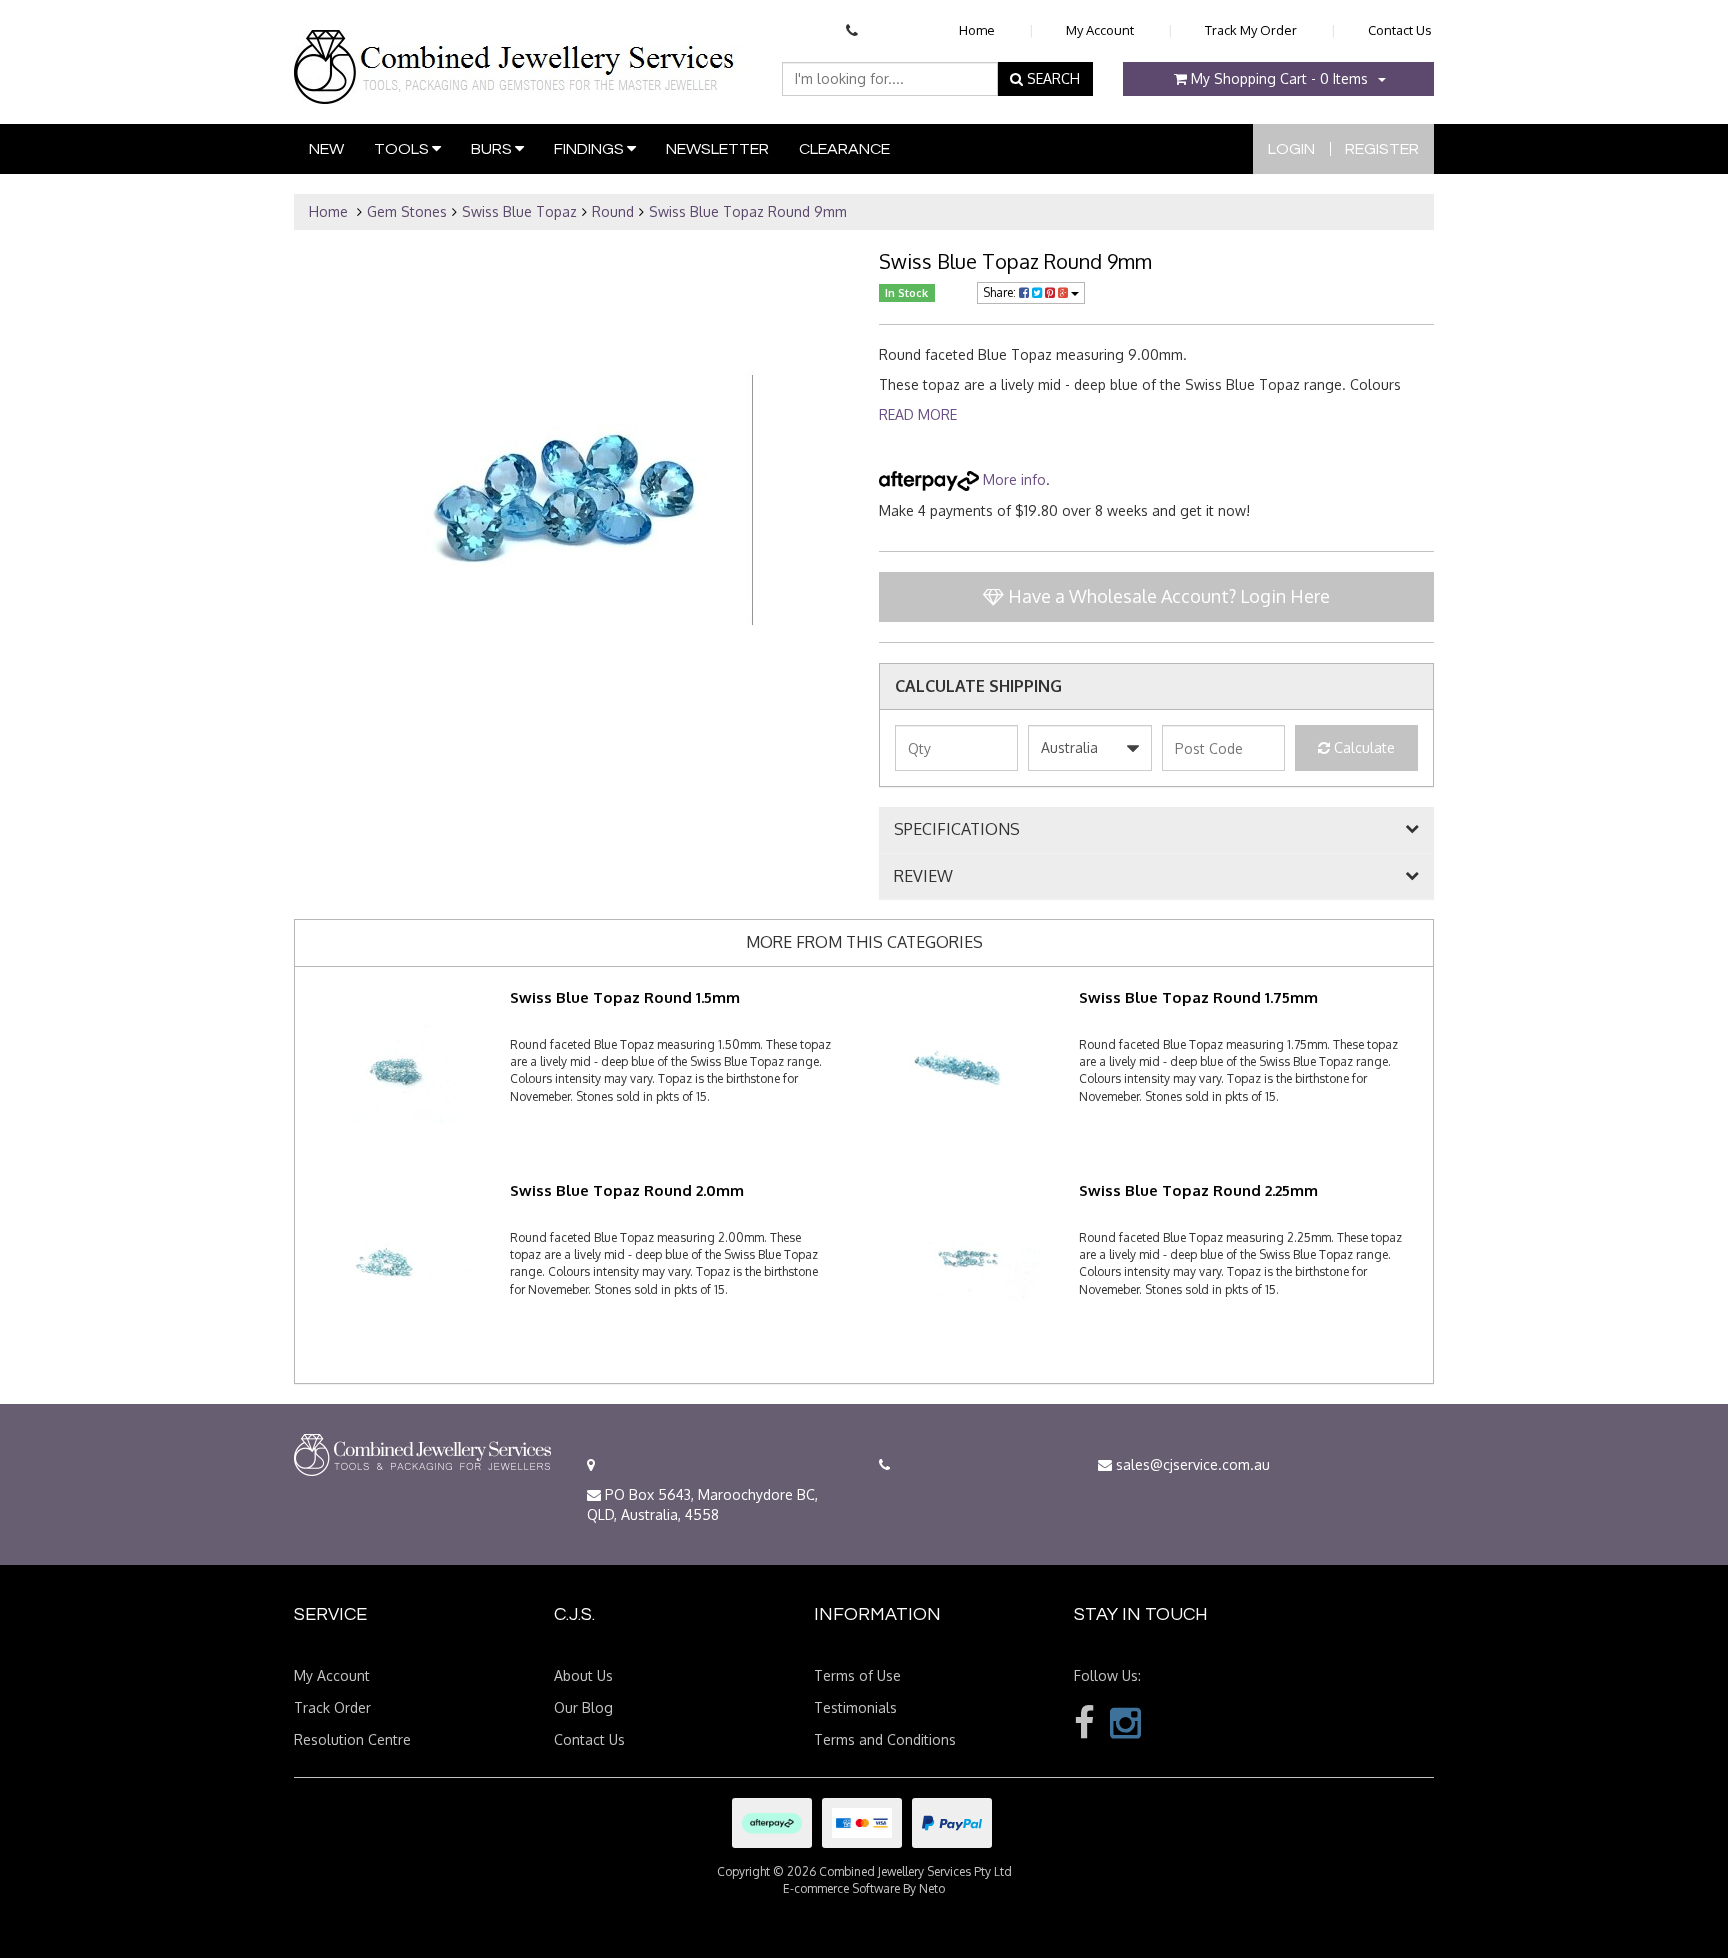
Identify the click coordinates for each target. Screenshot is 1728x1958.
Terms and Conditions (885, 1739)
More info (1012, 479)
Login (1291, 149)
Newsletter (717, 149)
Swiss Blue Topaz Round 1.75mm (1198, 997)
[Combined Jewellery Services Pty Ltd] (518, 51)
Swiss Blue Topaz (519, 211)
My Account (1100, 30)
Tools (403, 149)
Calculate (1362, 747)
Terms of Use (857, 1675)
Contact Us (1400, 30)
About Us (583, 1675)
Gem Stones (407, 211)
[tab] (1156, 830)
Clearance (844, 149)
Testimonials (855, 1707)
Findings (590, 149)
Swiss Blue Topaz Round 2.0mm (627, 1190)
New (326, 149)
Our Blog (583, 1707)
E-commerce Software (841, 1888)
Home (977, 30)
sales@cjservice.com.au (1191, 1464)
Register (1382, 149)
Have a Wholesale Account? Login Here (1167, 596)
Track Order (332, 1707)
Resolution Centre (352, 1739)
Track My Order (1251, 30)
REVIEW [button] (923, 877)
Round (613, 211)
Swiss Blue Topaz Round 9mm (748, 211)
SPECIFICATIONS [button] (957, 830)
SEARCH (1051, 78)
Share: (1001, 292)
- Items (1279, 78)
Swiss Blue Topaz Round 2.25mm (1198, 1190)
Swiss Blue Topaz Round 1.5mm (625, 997)
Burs (493, 149)
